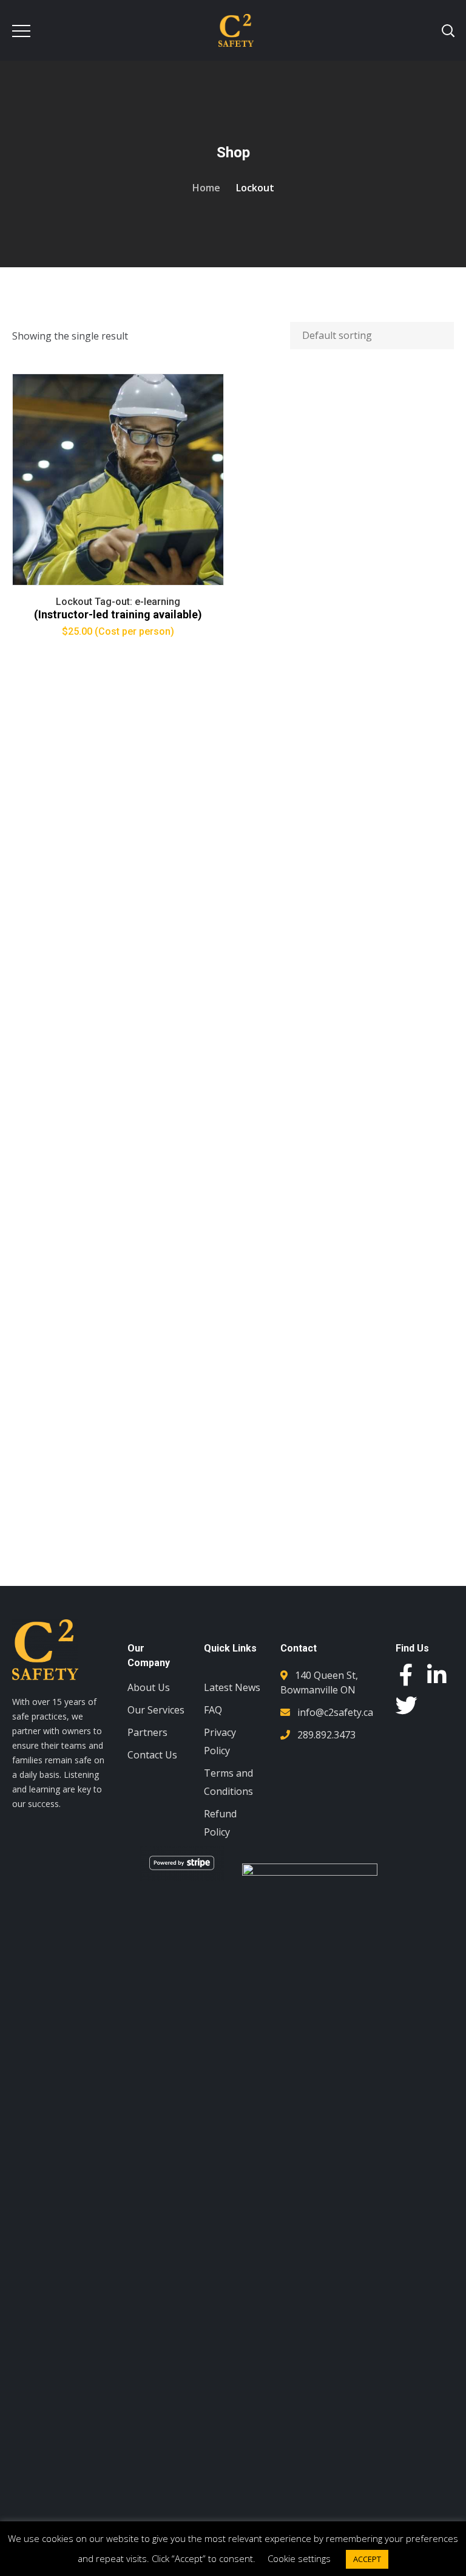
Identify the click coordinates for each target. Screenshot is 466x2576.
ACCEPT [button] (367, 2559)
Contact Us (152, 1755)
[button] (425, 1885)
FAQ (213, 1710)
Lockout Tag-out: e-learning (118, 602)
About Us (149, 1687)
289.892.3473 (326, 1735)
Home (206, 188)
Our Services (156, 1710)
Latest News (232, 1687)
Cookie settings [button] (299, 2558)
